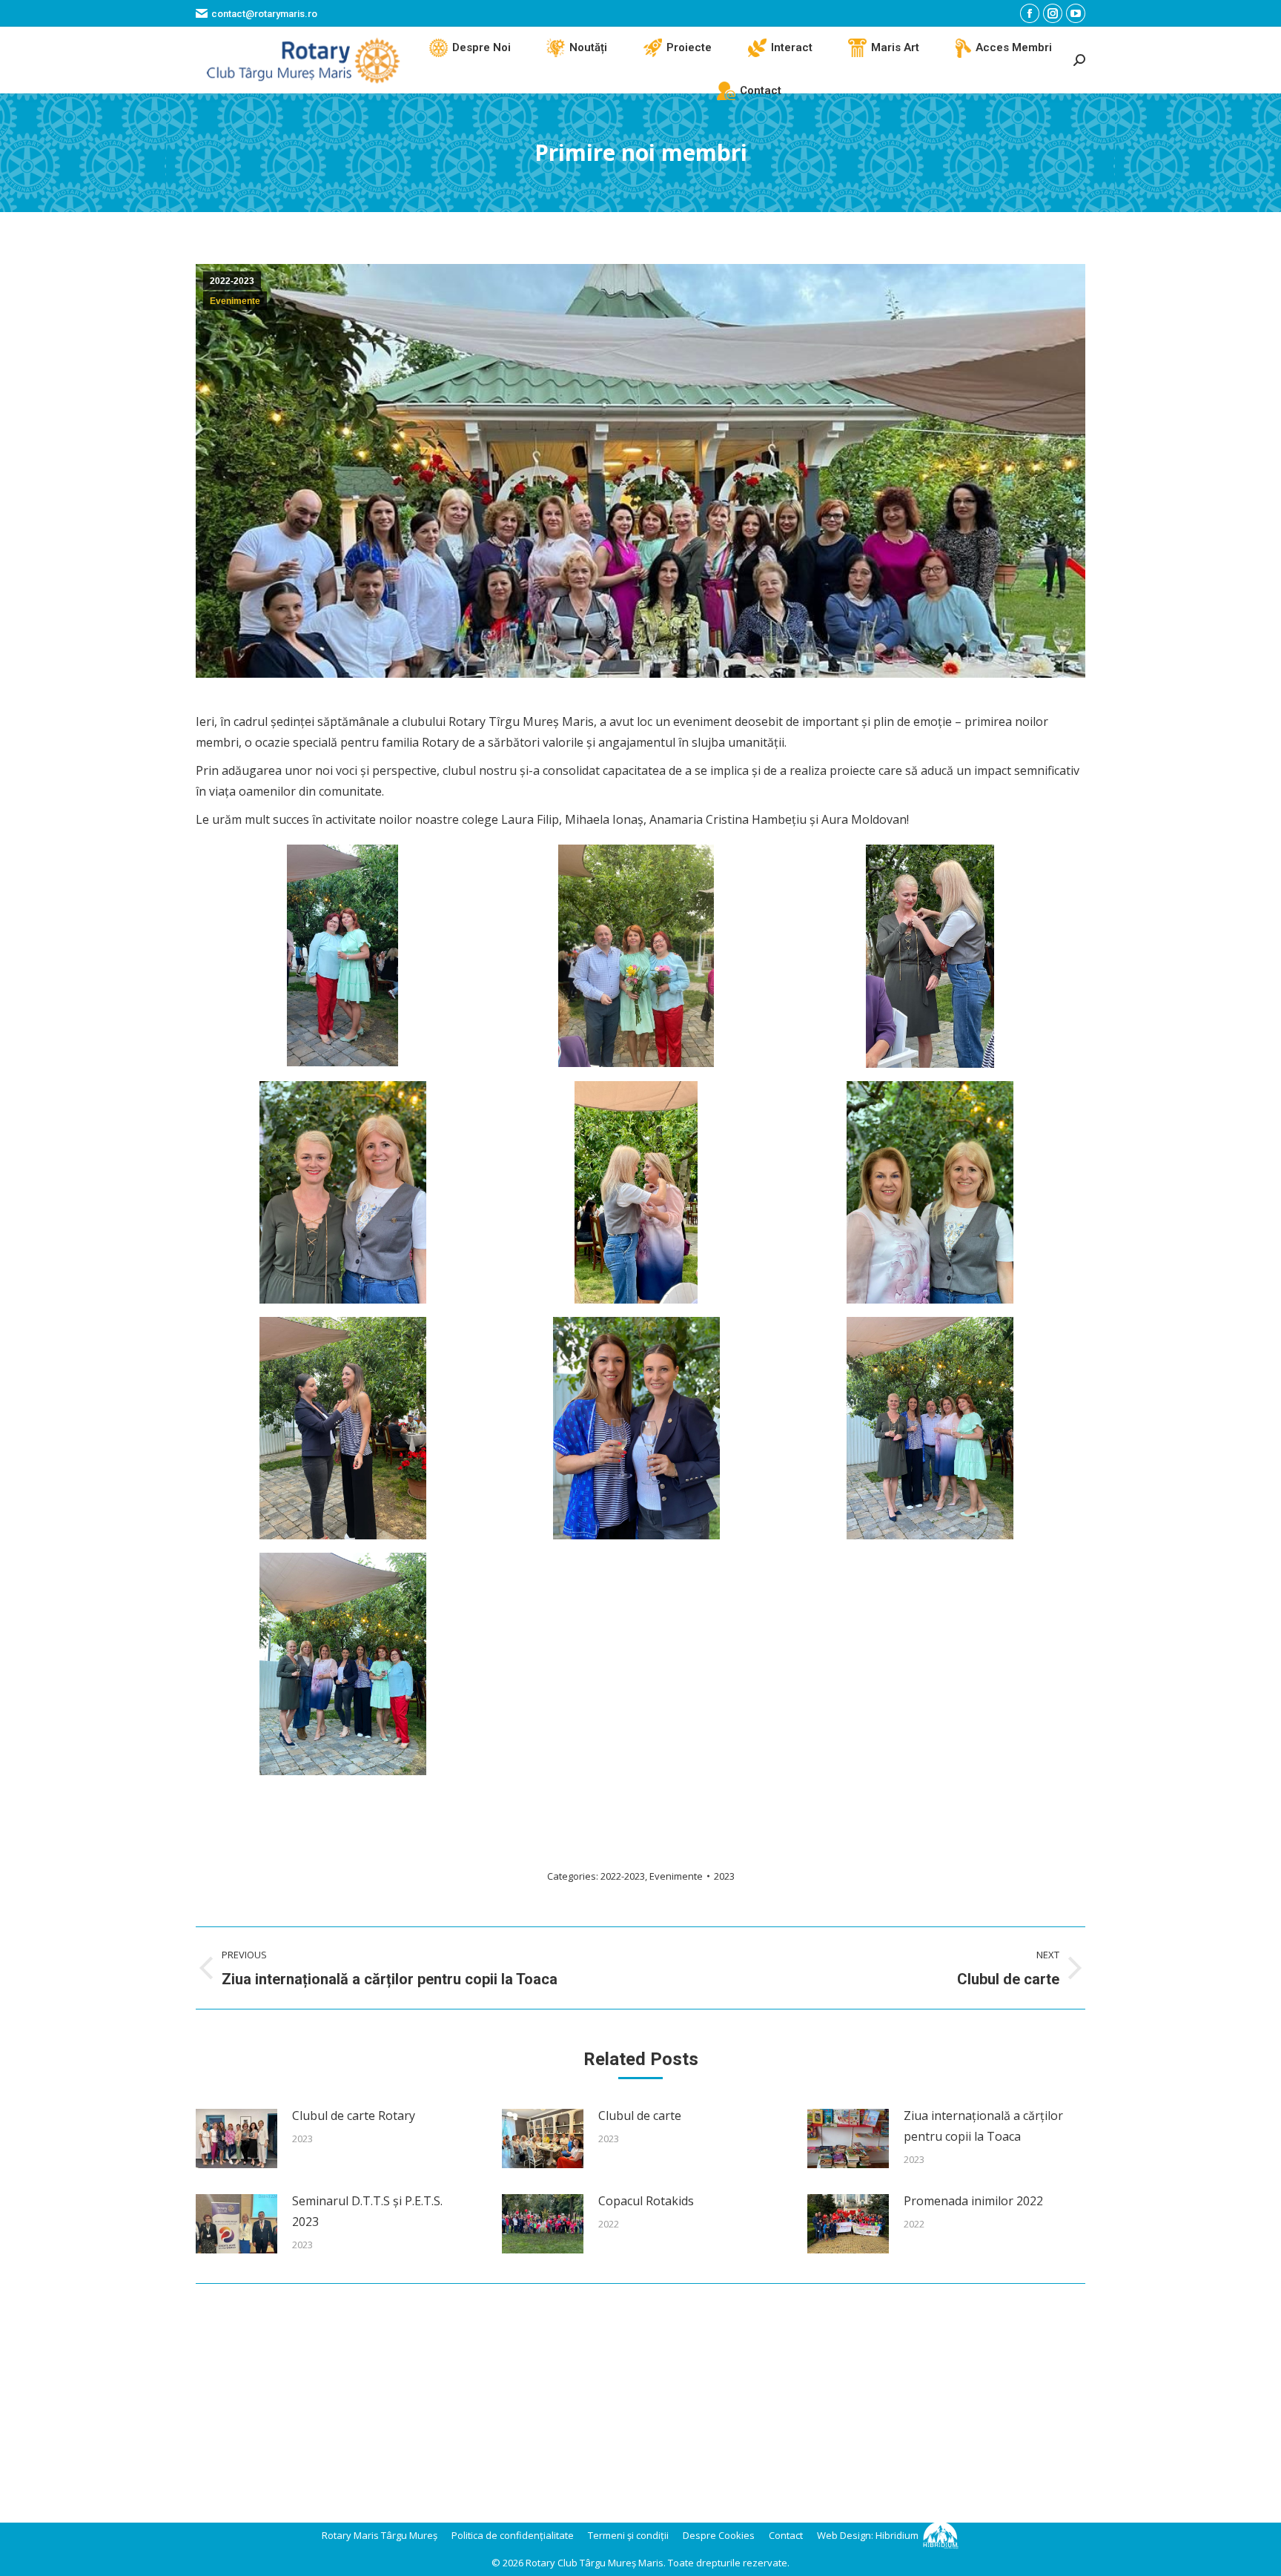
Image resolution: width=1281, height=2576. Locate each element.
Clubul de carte (640, 2116)
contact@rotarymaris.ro (264, 14)
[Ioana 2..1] (636, 1428)
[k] (343, 1664)
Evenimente (235, 301)
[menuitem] (470, 48)
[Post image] (236, 2139)
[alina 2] (930, 1192)
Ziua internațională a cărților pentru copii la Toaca (983, 2126)
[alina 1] (343, 1192)
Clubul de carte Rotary (354, 2116)
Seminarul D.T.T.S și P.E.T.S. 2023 (367, 2211)
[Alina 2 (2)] (636, 1192)
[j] (930, 1428)
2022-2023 (232, 281)
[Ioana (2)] (343, 1428)
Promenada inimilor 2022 (973, 2201)
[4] (342, 955)
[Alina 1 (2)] (930, 956)
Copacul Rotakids (646, 2201)
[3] (636, 956)
